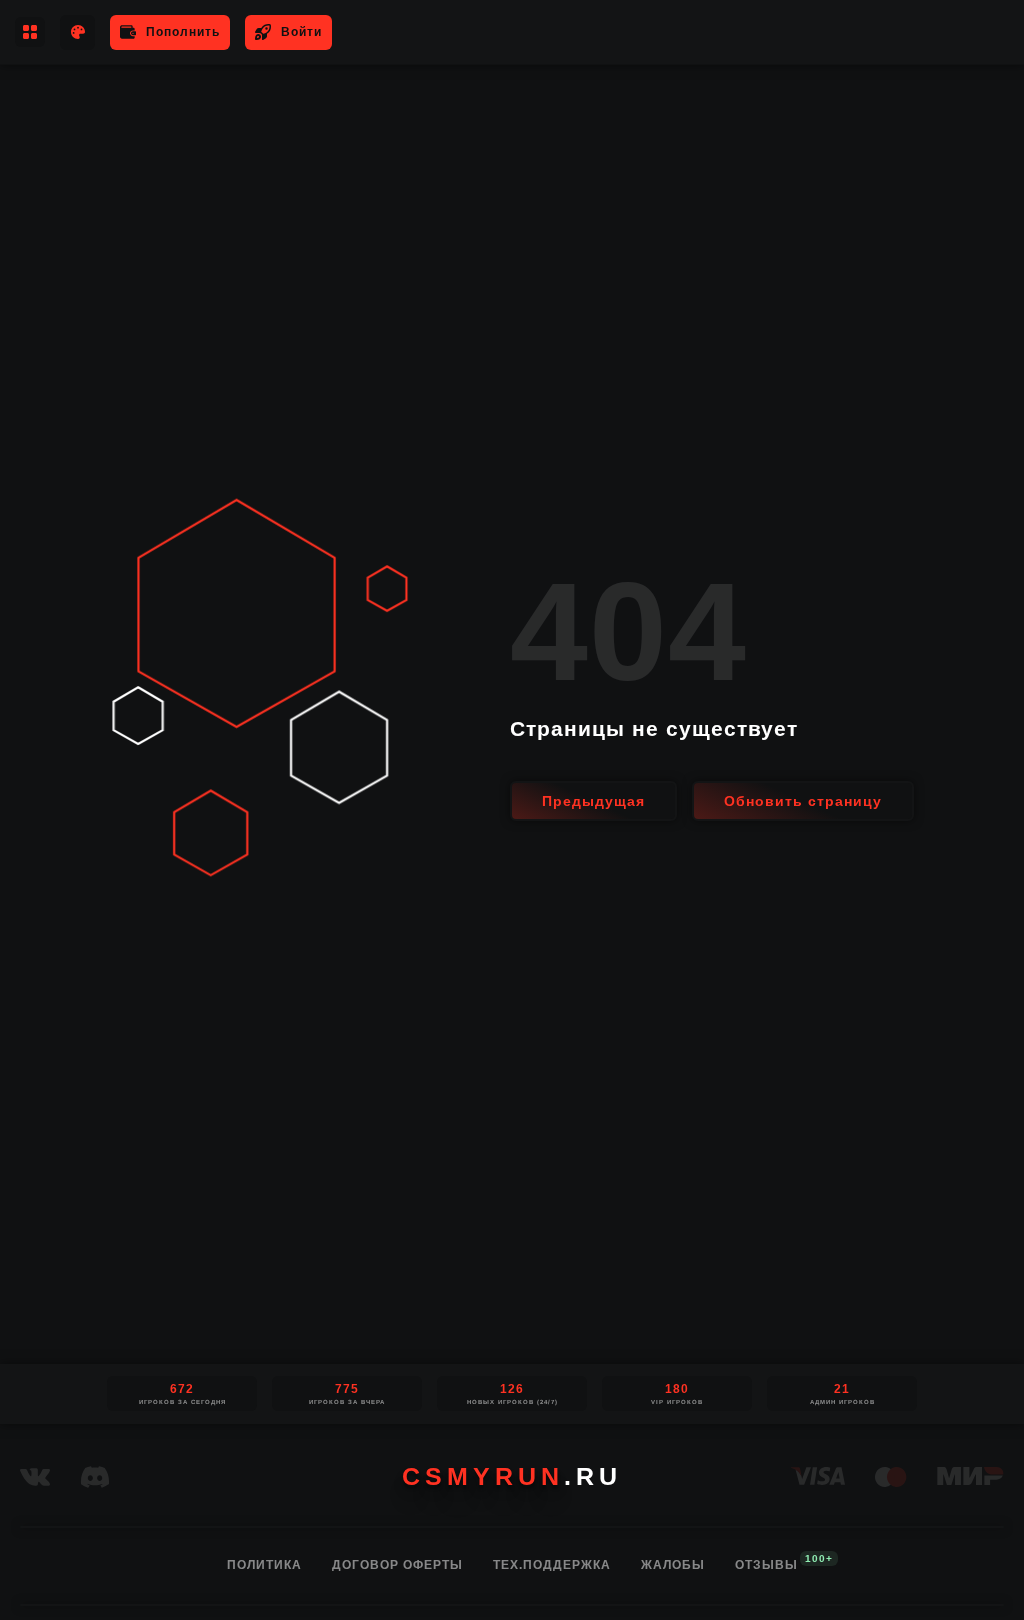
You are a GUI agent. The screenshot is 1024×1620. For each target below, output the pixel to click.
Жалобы (673, 1565)
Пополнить (183, 32)
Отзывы (766, 1564)
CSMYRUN (512, 1476)
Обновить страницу (803, 801)
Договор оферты (397, 1565)
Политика (264, 1565)
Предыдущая (593, 801)
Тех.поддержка (552, 1565)
